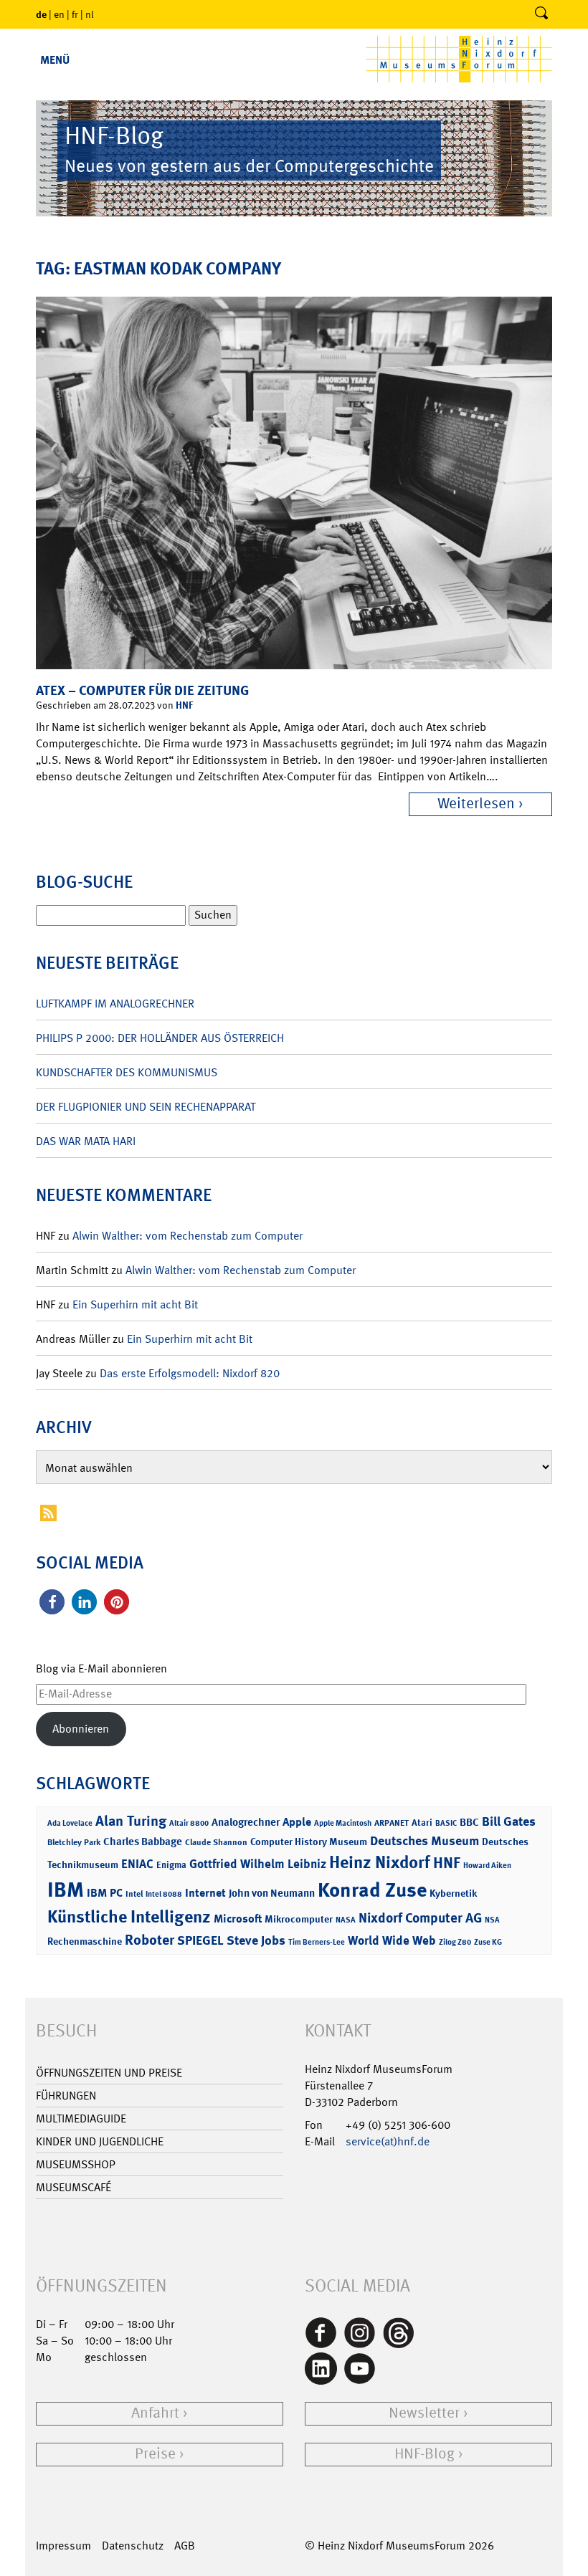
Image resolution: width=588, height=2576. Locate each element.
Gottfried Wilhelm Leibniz (258, 1864)
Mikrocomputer (299, 1919)
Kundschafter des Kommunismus (127, 1072)
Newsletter (424, 2413)
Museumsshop (76, 2164)
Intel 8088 (164, 1894)
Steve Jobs (256, 1940)
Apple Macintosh (343, 1823)
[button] (52, 1602)
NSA (492, 1920)
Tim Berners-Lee (317, 1942)
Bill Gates (509, 1821)
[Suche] (541, 14)
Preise (155, 2454)
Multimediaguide (81, 2118)
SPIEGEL (200, 1940)
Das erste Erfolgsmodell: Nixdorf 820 (190, 1373)
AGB (185, 2546)
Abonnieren (81, 1729)
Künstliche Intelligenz (129, 1917)
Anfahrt (155, 2413)
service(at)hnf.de (388, 2141)
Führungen (66, 2096)
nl (90, 14)
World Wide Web (392, 1940)
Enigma (171, 1865)
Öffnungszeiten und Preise (109, 2073)
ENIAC (137, 1864)
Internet (205, 1893)
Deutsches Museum (425, 1841)
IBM (66, 1890)
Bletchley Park (74, 1842)
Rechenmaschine (85, 1941)
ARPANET (392, 1823)
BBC (469, 1822)
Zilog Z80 (455, 1942)
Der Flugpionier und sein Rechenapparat (146, 1107)
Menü (55, 60)
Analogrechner (246, 1822)
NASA (346, 1920)
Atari (422, 1823)
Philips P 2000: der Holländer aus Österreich (160, 1038)
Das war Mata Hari (86, 1141)
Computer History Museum (309, 1841)
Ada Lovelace (70, 1823)
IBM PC (105, 1893)
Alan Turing (131, 1821)
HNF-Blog (425, 2454)
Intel (134, 1894)
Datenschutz (133, 2546)
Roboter (150, 1940)
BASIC (446, 1823)
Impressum (63, 2546)
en (59, 14)
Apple (297, 1822)
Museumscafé (73, 2187)
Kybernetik (453, 1893)
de (41, 14)
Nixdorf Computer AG (420, 1918)
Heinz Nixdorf (380, 1862)
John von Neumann (272, 1893)
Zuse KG (488, 1942)
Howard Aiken (487, 1866)
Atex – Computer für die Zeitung (142, 690)
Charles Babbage (143, 1842)
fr (75, 14)
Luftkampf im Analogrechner (115, 1004)
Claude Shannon (216, 1842)
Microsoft (238, 1919)
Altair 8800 (189, 1823)
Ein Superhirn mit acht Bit (135, 1304)
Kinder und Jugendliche (100, 2141)
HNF (184, 705)
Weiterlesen (476, 804)
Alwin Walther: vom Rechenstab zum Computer (188, 1236)
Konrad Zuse (372, 1890)
